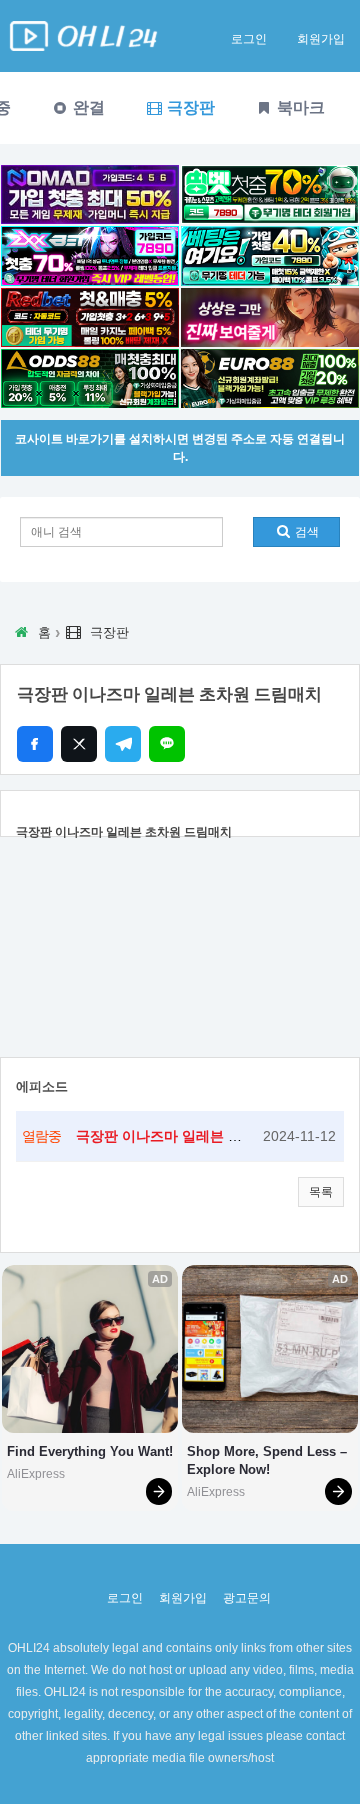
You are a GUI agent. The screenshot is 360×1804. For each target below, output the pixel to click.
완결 (87, 107)
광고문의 (247, 1598)
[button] (321, 1192)
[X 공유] (79, 744)
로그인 (249, 39)
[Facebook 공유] (35, 744)
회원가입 (321, 39)
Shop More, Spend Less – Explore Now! (269, 1460)
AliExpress (36, 1474)
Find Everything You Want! (90, 1451)
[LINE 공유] (167, 744)
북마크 (299, 107)
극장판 (189, 107)
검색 (305, 532)
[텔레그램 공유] (123, 744)
